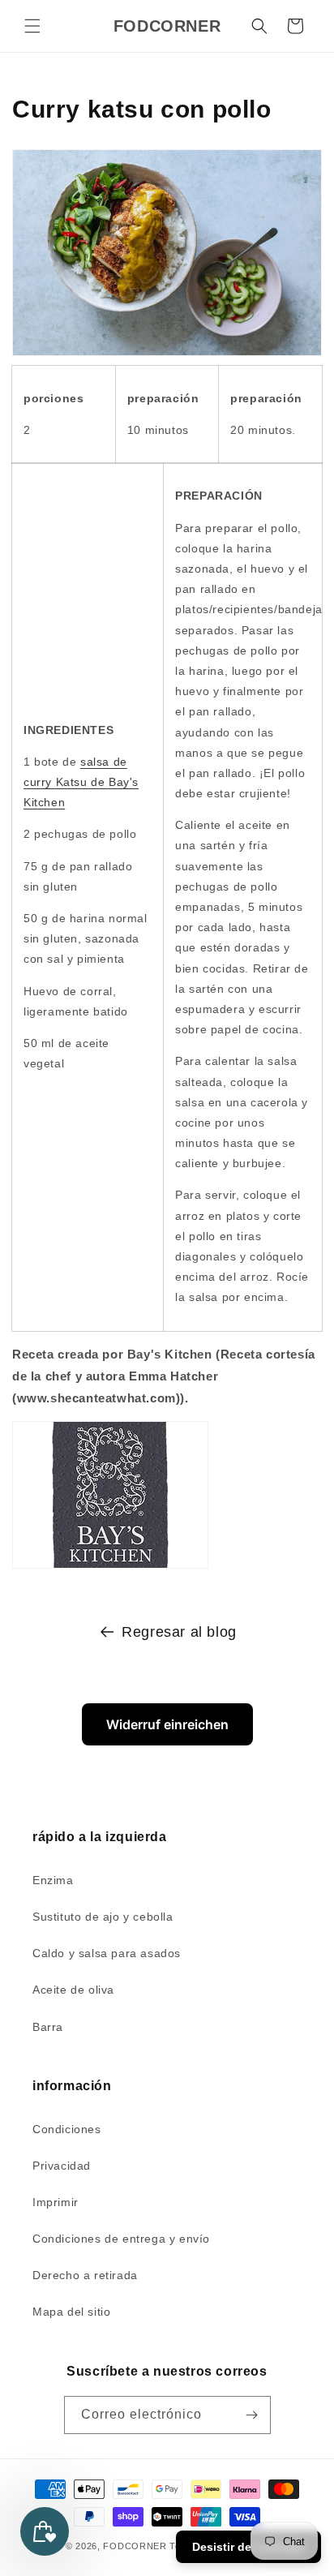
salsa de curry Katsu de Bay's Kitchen (81, 782)
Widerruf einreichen (167, 1724)
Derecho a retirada (85, 2275)
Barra (48, 2027)
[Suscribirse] (252, 2415)
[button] (32, 26)
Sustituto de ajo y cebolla (103, 1917)
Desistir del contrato (248, 2547)
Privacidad (62, 2166)
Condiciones (67, 2129)
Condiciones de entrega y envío (121, 2239)
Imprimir (56, 2202)
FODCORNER (135, 2546)
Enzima (53, 1880)
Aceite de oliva (73, 1990)
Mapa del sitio (71, 2312)
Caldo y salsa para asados (107, 1953)
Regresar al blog (179, 1632)
